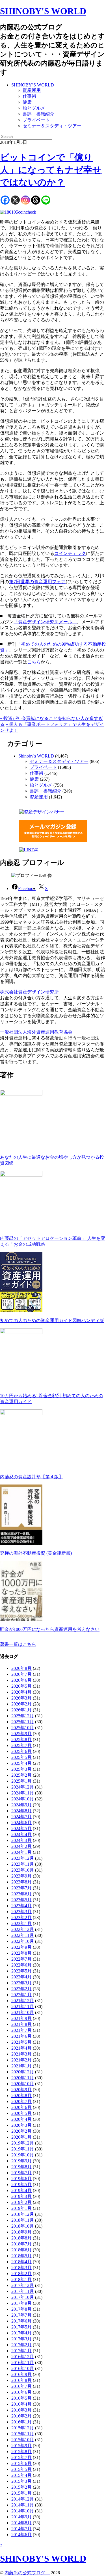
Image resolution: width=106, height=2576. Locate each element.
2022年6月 (21, 1965)
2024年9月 (21, 1805)
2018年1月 (21, 2279)
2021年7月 (21, 2030)
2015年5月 (21, 2469)
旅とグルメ (34, 108)
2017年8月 (21, 2309)
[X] (15, 200)
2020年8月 (21, 2096)
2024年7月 (21, 1817)
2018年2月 (21, 2274)
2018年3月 (21, 2268)
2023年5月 (21, 1900)
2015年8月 (21, 2452)
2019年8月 (21, 2167)
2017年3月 (21, 2339)
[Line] (46, 200)
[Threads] (36, 200)
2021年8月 (21, 2024)
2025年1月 (21, 1781)
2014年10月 (23, 2511)
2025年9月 (21, 1734)
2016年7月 (21, 2386)
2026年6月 (21, 1680)
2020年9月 (21, 2090)
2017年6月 (21, 2321)
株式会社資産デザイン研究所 (29, 992)
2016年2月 (21, 2416)
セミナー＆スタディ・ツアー (52, 126)
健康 (27, 102)
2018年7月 (21, 2244)
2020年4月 (21, 2119)
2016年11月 (23, 2363)
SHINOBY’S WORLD (33, 85)
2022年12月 (23, 1929)
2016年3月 (21, 2410)
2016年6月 (21, 2392)
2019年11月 (23, 2149)
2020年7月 (21, 2101)
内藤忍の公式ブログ (27, 2573)
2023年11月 (23, 1864)
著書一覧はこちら (18, 1644)
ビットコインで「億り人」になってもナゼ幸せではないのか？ (51, 170)
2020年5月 (21, 2113)
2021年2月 (21, 2060)
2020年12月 (23, 2072)
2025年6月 (21, 1751)
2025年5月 (21, 1757)
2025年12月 (23, 1716)
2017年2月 (21, 2345)
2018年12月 (23, 2214)
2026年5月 (21, 1686)
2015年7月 (21, 2457)
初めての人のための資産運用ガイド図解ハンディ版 (52, 1320)
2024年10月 (23, 1799)
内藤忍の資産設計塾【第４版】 (32, 1477)
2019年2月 (21, 2202)
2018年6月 (21, 2250)
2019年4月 (21, 2190)
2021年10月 (23, 2012)
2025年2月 (21, 1775)
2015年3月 (21, 2481)
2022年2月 (21, 1989)
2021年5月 (21, 2042)
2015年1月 (21, 2493)
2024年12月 (23, 1787)
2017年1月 (21, 2351)
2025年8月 (21, 1740)
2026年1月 (21, 1710)
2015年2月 (21, 2487)
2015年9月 (21, 2446)
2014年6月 (21, 2535)
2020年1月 (21, 2137)
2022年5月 (21, 1971)
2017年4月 (21, 2333)
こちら (34, 662)
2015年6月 (21, 2463)
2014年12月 (23, 2499)
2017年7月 (21, 2315)
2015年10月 (23, 2440)
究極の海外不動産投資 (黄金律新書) (36, 1553)
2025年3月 (21, 1769)
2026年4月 (21, 1692)
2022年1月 (21, 1995)
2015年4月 (21, 2475)
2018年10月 (23, 2226)
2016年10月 (23, 2368)
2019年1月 (21, 2208)
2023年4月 (21, 1906)
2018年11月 (23, 2220)
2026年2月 (21, 1704)
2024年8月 (21, 1811)
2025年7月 (21, 1745)
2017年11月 (23, 2291)
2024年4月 (21, 1834)
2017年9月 (21, 2303)
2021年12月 (23, 2001)
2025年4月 (21, 1763)
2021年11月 (23, 2007)
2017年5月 (21, 2327)
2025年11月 (23, 1722)
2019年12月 (23, 2143)
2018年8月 (21, 2238)
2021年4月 (21, 2048)
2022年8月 (21, 1953)
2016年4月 (21, 2404)
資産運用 (32, 90)
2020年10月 (23, 2084)
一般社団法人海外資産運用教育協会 (36, 1032)
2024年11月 (23, 1793)
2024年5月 (21, 1829)
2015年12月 (23, 2428)
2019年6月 (21, 2179)
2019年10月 (23, 2155)
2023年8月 (21, 1882)
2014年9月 (21, 2517)
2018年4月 (21, 2262)
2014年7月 (21, 2529)
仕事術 (29, 96)
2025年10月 (23, 1728)
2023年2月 (21, 1918)
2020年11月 (23, 2078)
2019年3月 (21, 2196)
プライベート (36, 120)
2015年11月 (23, 2434)
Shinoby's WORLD (36, 756)
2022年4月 (21, 1977)
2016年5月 (21, 2398)
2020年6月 (21, 2107)
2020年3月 (21, 2125)
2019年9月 (21, 2161)
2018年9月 (21, 2232)
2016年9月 (21, 2374)
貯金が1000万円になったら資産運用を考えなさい (50, 1629)
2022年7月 (21, 1959)
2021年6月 (21, 2036)
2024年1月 (21, 1852)
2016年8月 (21, 2380)
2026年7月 (21, 1674)
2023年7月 (21, 1888)
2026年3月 (21, 1698)
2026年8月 (21, 1668)
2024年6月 (21, 1823)
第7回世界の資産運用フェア (37, 582)
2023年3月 (21, 1912)
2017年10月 (23, 2297)
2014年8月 (21, 2523)
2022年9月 (21, 1947)
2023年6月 (21, 1894)
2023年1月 (21, 1923)
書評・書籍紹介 (38, 114)
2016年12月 (23, 2357)
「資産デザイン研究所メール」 (45, 622)
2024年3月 (21, 1840)
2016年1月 (21, 2422)
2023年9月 (21, 1876)
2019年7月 (21, 2173)
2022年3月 (21, 1983)
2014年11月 (23, 2505)
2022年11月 (23, 1935)
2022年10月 (23, 1941)
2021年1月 (21, 2066)
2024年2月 (21, 1846)
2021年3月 (21, 2054)
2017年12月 (23, 2285)
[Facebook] (5, 200)
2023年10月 (23, 1870)
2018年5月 (21, 2256)
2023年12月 (23, 1858)
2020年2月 (21, 2131)
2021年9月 (21, 2018)
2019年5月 (21, 2185)
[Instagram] (25, 200)
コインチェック (70, 553)
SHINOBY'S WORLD (43, 11)
